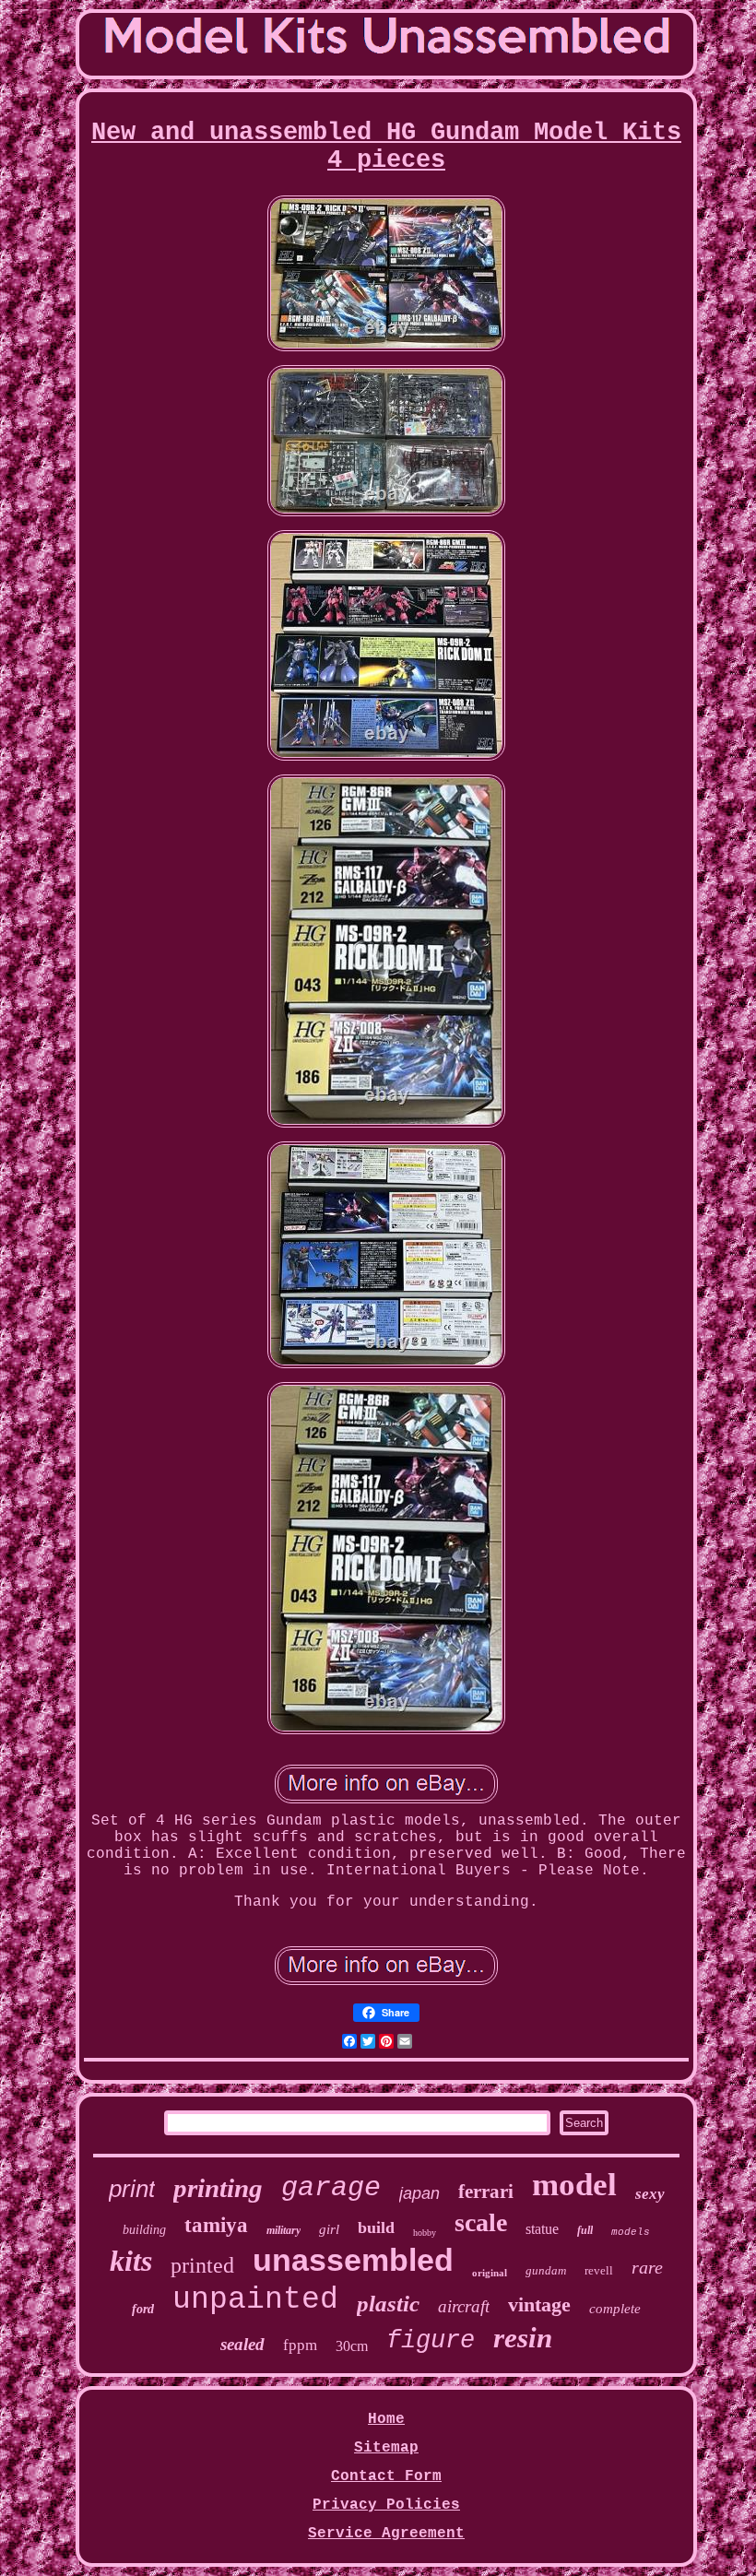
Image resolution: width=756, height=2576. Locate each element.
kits (131, 2261)
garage (331, 2188)
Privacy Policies (386, 2505)
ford (143, 2309)
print (132, 2189)
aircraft (464, 2306)
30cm (352, 2346)
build (376, 2227)
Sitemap (386, 2448)
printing (218, 2188)
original (490, 2273)
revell (599, 2270)
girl (329, 2229)
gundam (546, 2270)
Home (386, 2419)
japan (419, 2193)
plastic (388, 2304)
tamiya (216, 2225)
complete (615, 2309)
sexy (650, 2194)
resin (523, 2338)
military (283, 2230)
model (574, 2185)
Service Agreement (386, 2534)
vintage (539, 2304)
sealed (242, 2344)
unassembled (353, 2260)
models (631, 2232)
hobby (425, 2233)
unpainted (255, 2300)
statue (542, 2229)
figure (431, 2341)
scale (481, 2222)
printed (202, 2265)
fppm (300, 2345)
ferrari (486, 2192)
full (585, 2230)
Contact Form (386, 2476)
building (144, 2230)
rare (647, 2267)
